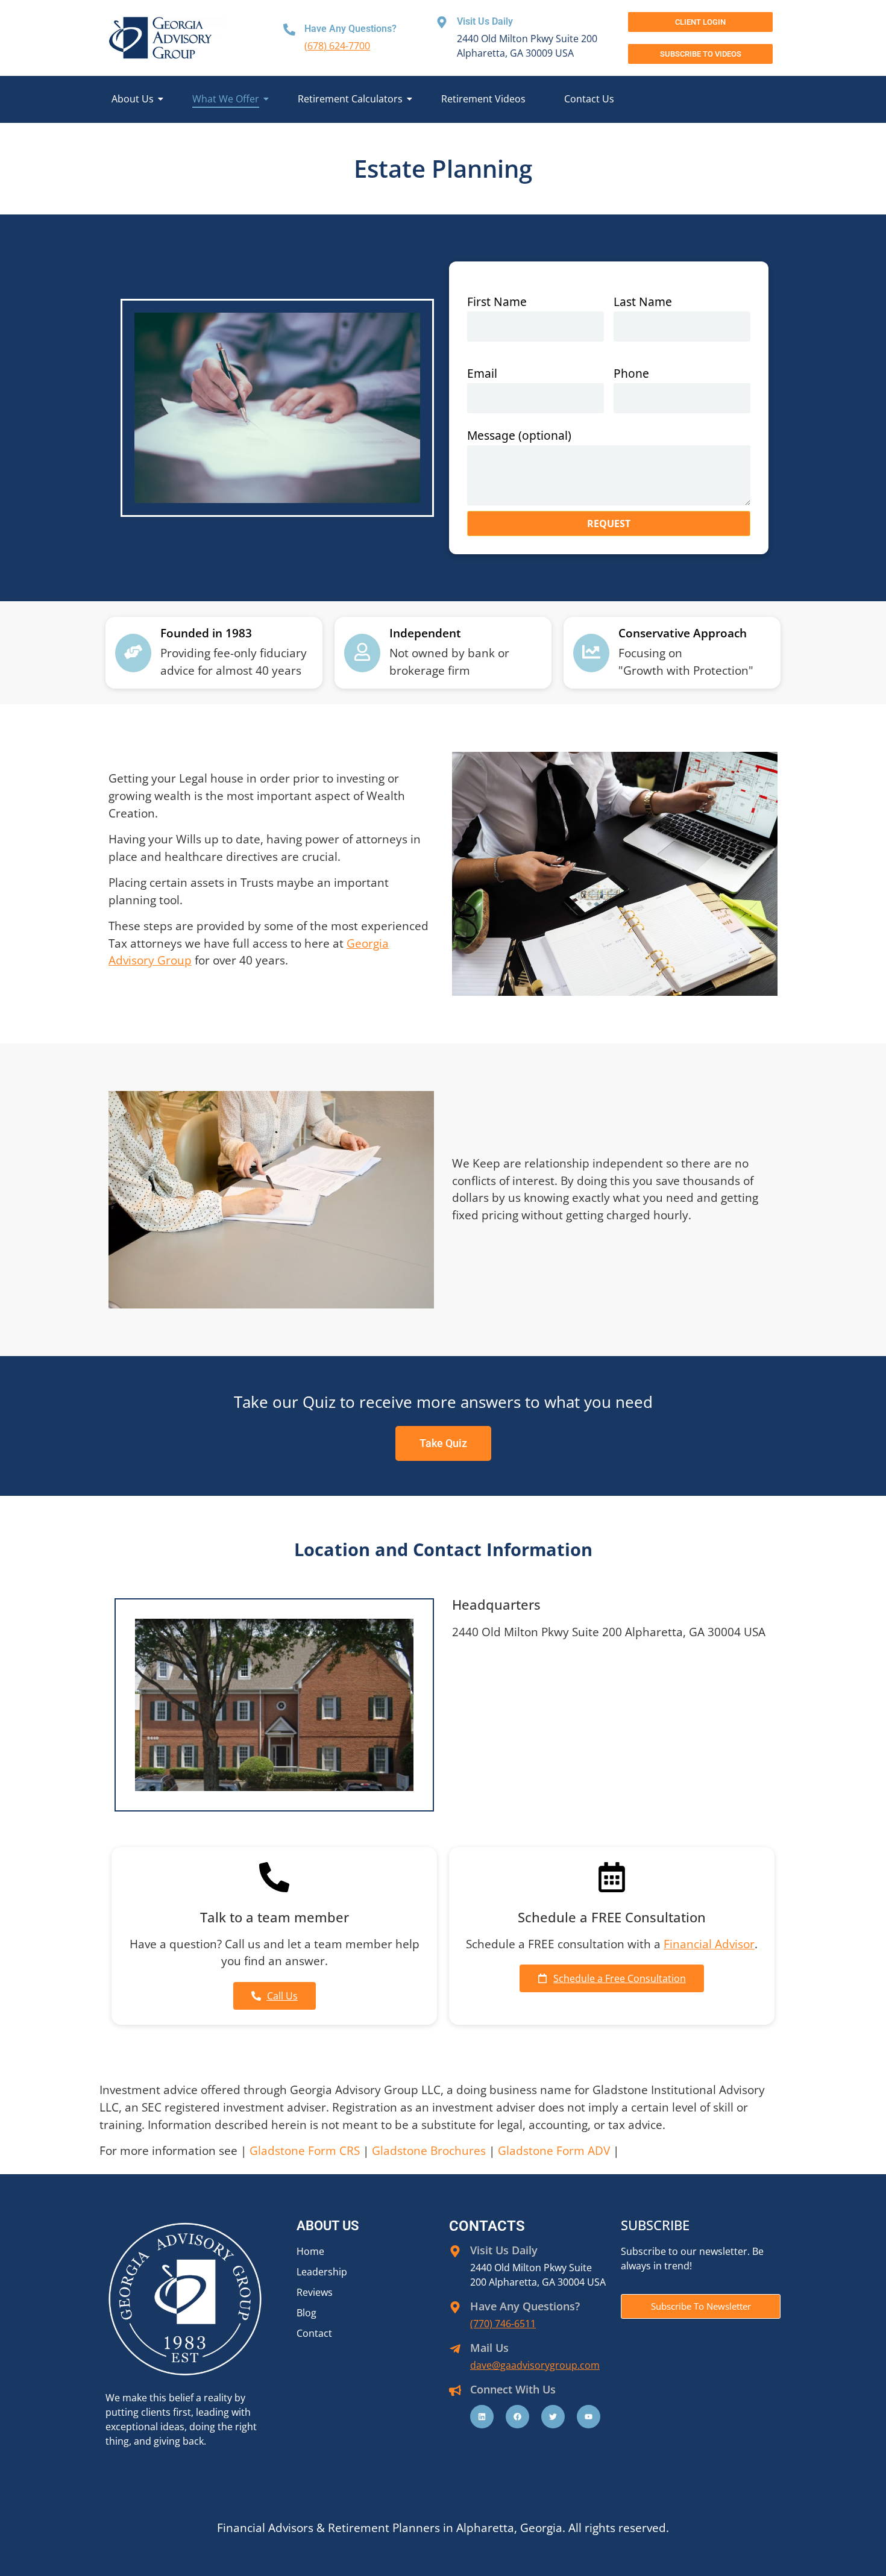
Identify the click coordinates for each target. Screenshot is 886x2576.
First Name (497, 302)
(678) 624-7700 (337, 46)
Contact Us (589, 99)
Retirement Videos (483, 99)
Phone (631, 374)
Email (482, 374)
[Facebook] (517, 2417)
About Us (133, 99)
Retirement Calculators (350, 99)
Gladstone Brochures (429, 2150)
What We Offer (226, 99)
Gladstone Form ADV (554, 2150)
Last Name (643, 302)
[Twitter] (553, 2417)
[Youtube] (589, 2417)
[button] (700, 54)
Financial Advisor (709, 1944)
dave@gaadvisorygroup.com (535, 2365)
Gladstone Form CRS (305, 2150)
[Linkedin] (482, 2417)
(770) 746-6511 (503, 2324)
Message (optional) (519, 436)
